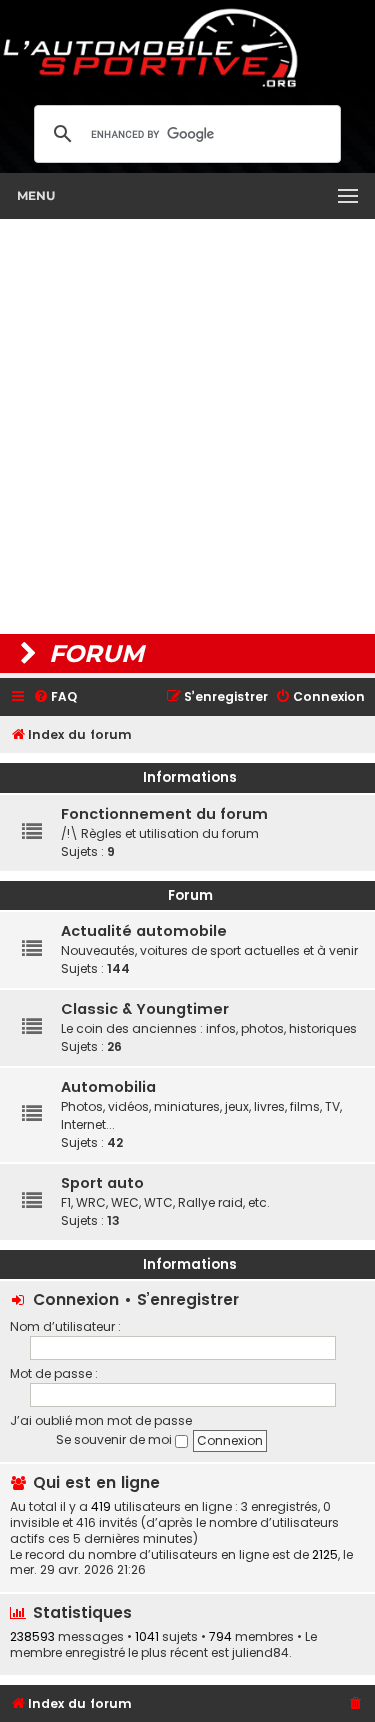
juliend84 (260, 1653)
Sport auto (102, 1183)
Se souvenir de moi (115, 1439)
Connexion (76, 1299)
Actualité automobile (144, 931)
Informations (190, 777)
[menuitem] (55, 697)
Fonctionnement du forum (164, 814)
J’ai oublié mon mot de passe (101, 1420)
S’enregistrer (188, 1299)
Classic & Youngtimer (145, 1009)
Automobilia (108, 1087)
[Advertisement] (187, 426)
